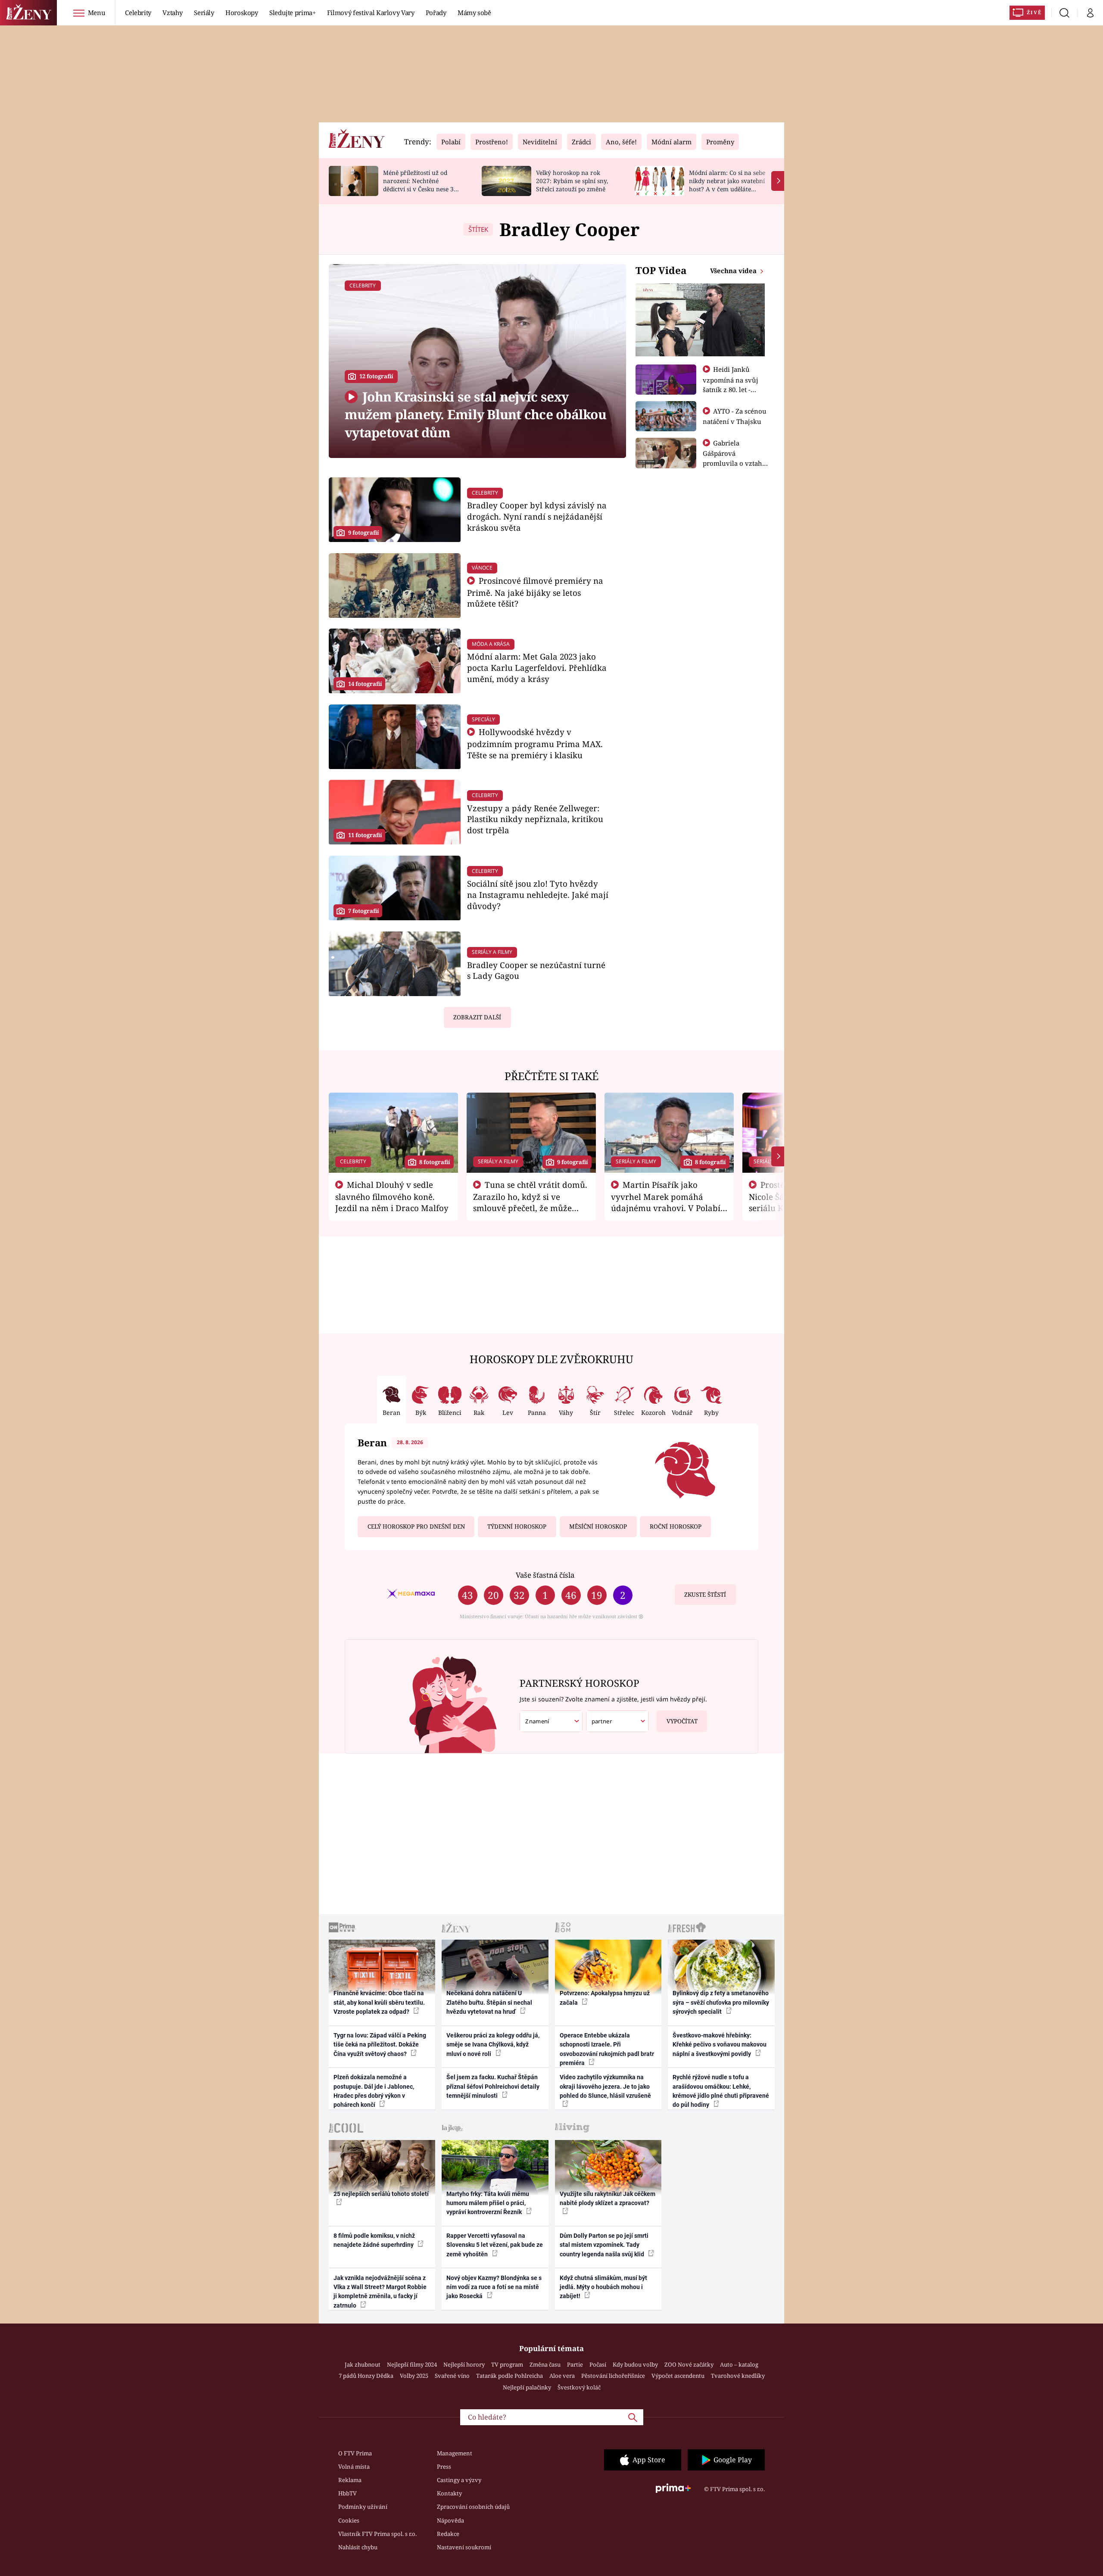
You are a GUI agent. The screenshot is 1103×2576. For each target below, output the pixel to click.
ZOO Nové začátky (689, 2364)
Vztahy (173, 12)
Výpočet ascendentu (678, 2376)
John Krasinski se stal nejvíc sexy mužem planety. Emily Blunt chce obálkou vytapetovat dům (475, 414)
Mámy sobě (474, 12)
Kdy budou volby (635, 2364)
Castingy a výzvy (459, 2480)
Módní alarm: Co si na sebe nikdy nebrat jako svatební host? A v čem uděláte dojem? (727, 185)
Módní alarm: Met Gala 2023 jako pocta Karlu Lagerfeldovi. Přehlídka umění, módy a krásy (537, 668)
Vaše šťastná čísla (545, 1575)
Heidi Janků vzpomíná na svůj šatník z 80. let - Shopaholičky (731, 384)
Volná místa (354, 2467)
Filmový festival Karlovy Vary (371, 12)
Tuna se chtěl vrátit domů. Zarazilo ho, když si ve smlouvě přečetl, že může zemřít (530, 1202)
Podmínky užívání (363, 2507)
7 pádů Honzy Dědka (366, 2376)
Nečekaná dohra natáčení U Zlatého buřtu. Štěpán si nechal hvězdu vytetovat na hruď (489, 2002)
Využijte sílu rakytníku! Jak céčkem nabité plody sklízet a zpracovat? (608, 2198)
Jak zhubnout (363, 2364)
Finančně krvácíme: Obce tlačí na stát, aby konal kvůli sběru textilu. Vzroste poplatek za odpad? (379, 2002)
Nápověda (450, 2520)
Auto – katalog (739, 2364)
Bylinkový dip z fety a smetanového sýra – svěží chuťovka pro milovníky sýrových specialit (721, 2002)
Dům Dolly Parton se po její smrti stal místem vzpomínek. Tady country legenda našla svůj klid (604, 2245)
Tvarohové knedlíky (738, 2376)
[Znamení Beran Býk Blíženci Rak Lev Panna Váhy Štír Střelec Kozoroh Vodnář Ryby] (551, 1721)
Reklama (350, 2480)
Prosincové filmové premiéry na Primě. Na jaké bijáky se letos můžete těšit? (535, 592)
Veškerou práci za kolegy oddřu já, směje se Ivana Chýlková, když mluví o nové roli (493, 2045)
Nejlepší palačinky (527, 2387)
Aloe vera (562, 2376)
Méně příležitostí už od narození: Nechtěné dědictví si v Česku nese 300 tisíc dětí (422, 185)
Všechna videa (734, 271)
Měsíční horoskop (598, 1526)
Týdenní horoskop (517, 1526)
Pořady (436, 12)
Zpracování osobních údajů (473, 2507)
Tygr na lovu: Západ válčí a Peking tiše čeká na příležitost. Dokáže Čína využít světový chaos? (380, 2045)
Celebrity (138, 12)
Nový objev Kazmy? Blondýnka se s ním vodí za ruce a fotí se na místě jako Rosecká (494, 2287)
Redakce (448, 2534)
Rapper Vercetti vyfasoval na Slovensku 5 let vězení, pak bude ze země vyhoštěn (495, 2245)
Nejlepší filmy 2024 (412, 2364)
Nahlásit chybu (358, 2547)
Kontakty (449, 2493)
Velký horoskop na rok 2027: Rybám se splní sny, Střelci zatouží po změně (572, 181)
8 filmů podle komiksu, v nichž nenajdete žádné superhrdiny (374, 2240)
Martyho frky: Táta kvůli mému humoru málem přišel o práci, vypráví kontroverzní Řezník (488, 2203)
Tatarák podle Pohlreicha (509, 2376)
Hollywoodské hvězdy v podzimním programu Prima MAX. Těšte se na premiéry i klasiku (535, 743)
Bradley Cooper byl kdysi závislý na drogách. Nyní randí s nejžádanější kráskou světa (537, 516)
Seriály (204, 12)
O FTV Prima (355, 2453)
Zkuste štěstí (705, 1595)
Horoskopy (242, 12)
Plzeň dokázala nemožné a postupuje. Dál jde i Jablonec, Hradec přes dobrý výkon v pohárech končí (374, 2091)
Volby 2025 (414, 2376)
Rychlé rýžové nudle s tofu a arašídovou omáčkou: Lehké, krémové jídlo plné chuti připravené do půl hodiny (721, 2091)
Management (455, 2453)
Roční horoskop (676, 1526)
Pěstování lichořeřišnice (613, 2376)
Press (444, 2467)
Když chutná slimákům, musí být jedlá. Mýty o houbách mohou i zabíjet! (603, 2287)
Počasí (598, 2364)
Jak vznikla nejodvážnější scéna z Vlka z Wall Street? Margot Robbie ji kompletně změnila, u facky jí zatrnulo (380, 2292)
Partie (575, 2364)
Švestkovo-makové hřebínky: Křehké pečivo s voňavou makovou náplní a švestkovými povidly (720, 2045)
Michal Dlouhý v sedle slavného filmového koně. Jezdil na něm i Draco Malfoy (392, 1196)
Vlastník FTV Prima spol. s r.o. (377, 2534)
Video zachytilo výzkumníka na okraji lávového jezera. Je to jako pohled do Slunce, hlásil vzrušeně (605, 2086)
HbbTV (347, 2493)
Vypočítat (682, 1721)
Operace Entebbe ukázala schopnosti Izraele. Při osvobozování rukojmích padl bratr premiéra (607, 2049)
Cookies (349, 2520)
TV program (507, 2364)
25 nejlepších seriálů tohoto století (381, 2194)
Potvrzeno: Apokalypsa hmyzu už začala (605, 1998)
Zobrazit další (477, 1017)
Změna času (545, 2364)
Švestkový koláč (579, 2387)
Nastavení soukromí (464, 2547)
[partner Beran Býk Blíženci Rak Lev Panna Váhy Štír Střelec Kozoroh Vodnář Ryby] (617, 1721)
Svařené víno (452, 2376)
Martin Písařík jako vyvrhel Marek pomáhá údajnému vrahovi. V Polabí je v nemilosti (666, 1202)
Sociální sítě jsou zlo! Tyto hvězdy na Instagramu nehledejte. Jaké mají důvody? (538, 895)
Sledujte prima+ (293, 12)
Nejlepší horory (464, 2364)
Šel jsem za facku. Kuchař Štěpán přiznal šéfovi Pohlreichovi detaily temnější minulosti (493, 2086)
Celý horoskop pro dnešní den (416, 1526)
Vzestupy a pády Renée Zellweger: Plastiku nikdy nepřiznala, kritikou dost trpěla (535, 819)
